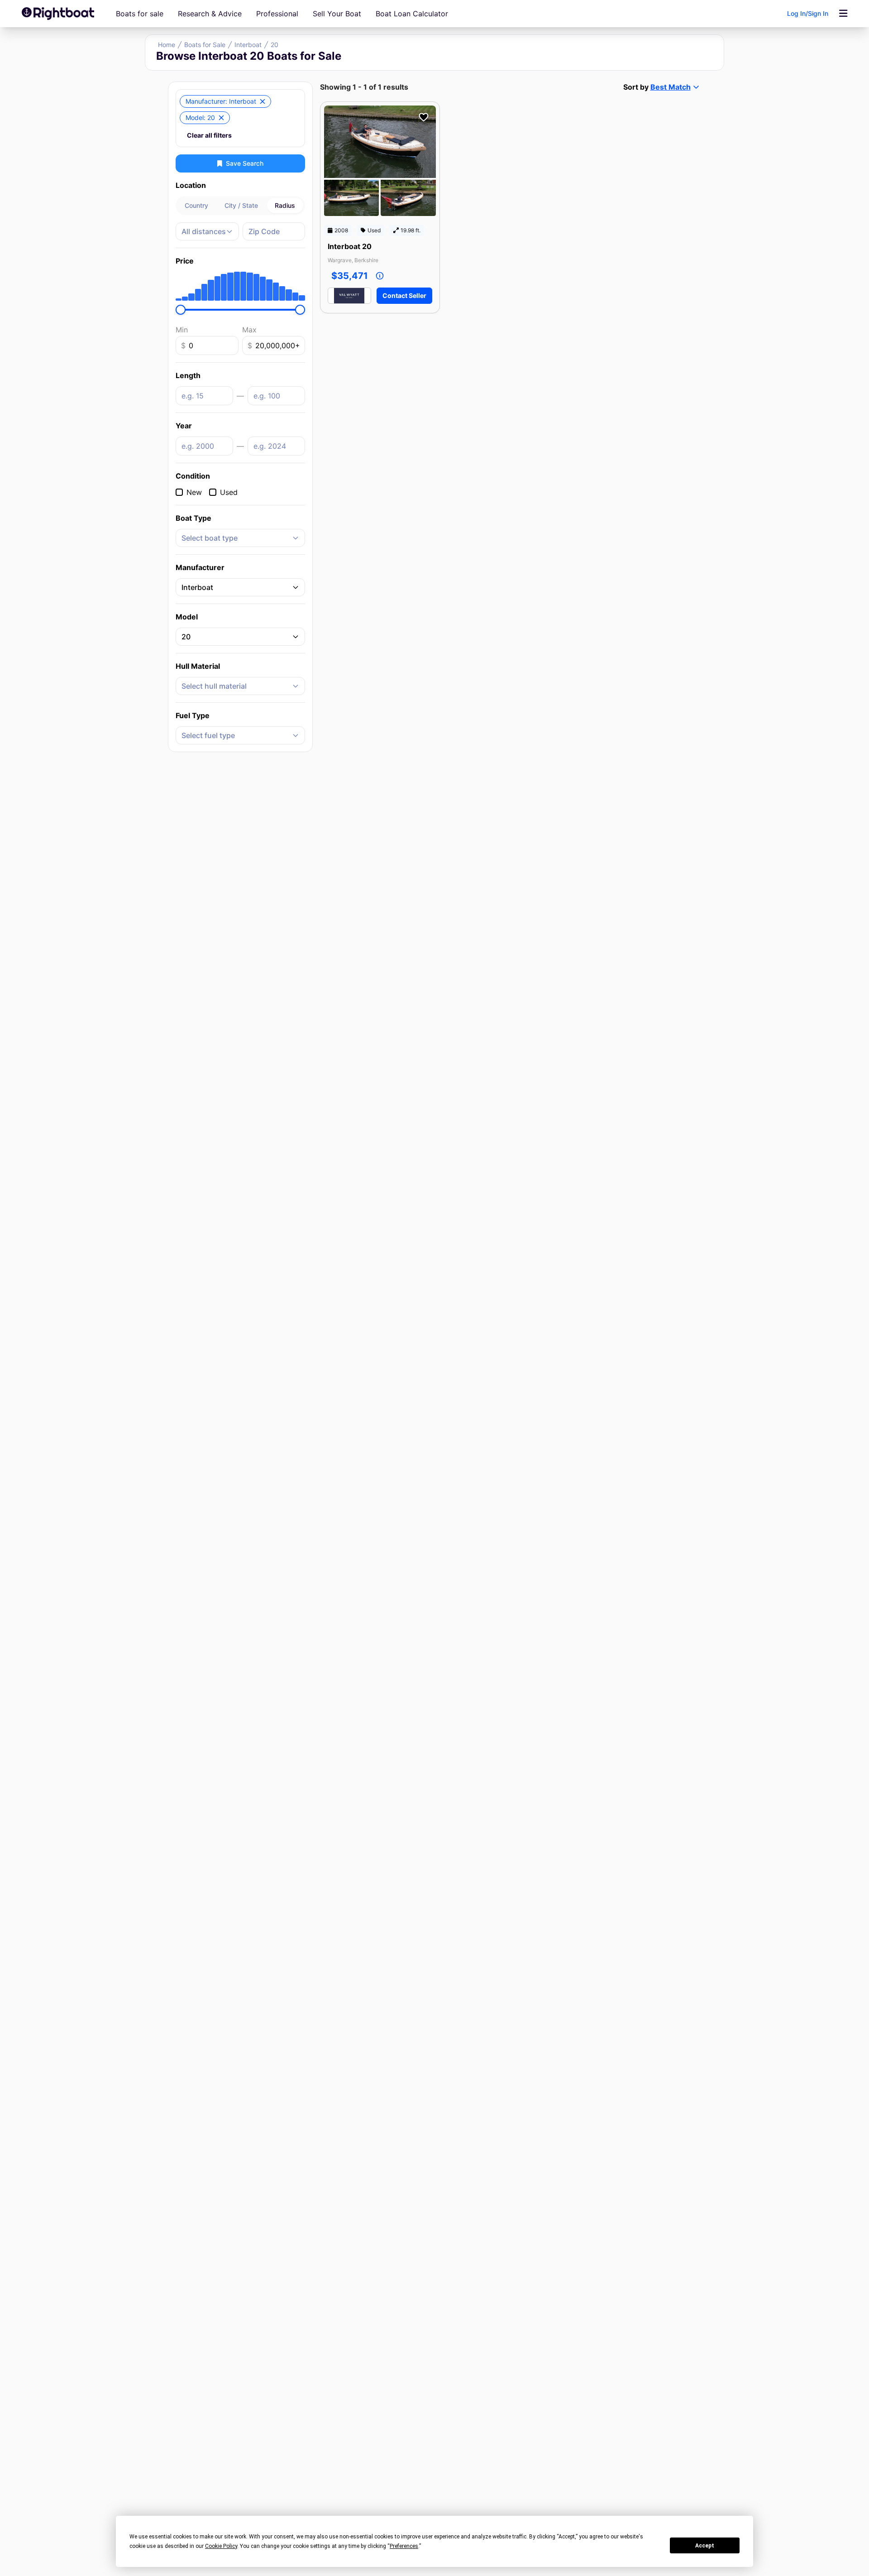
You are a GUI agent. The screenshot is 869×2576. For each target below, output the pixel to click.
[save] (424, 117)
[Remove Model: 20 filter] (221, 118)
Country (196, 205)
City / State (241, 205)
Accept (705, 2546)
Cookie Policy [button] (221, 2546)
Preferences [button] (404, 2546)
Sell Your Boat (337, 14)
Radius (285, 205)
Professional (277, 14)
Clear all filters (209, 135)
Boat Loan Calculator (412, 14)
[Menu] (843, 14)
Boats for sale (140, 14)
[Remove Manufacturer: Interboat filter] (263, 101)
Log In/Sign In (808, 13)
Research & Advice (210, 14)
